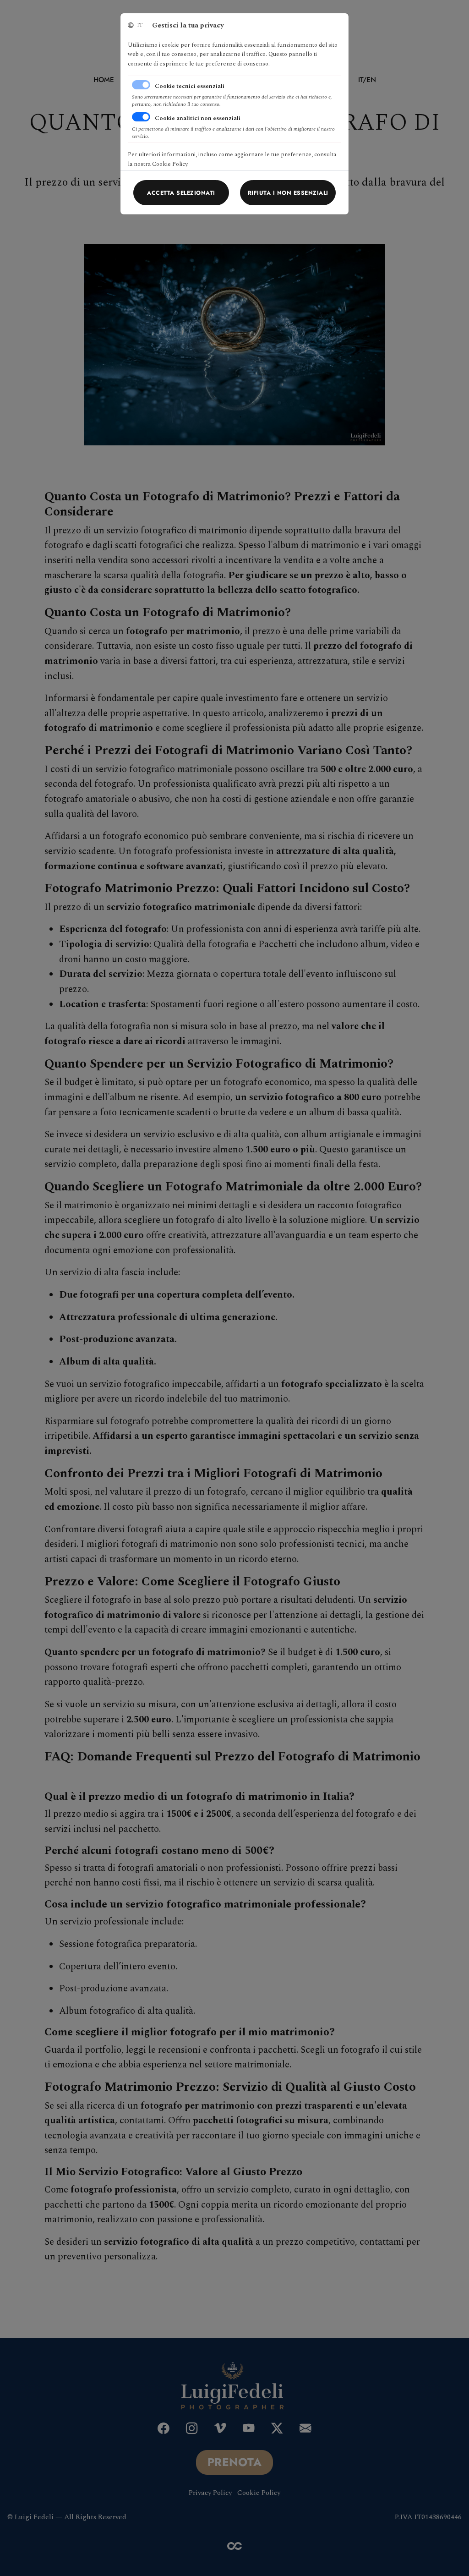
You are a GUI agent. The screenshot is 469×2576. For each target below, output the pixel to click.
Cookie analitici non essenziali (198, 118)
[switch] (141, 117)
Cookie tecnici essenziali (190, 86)
